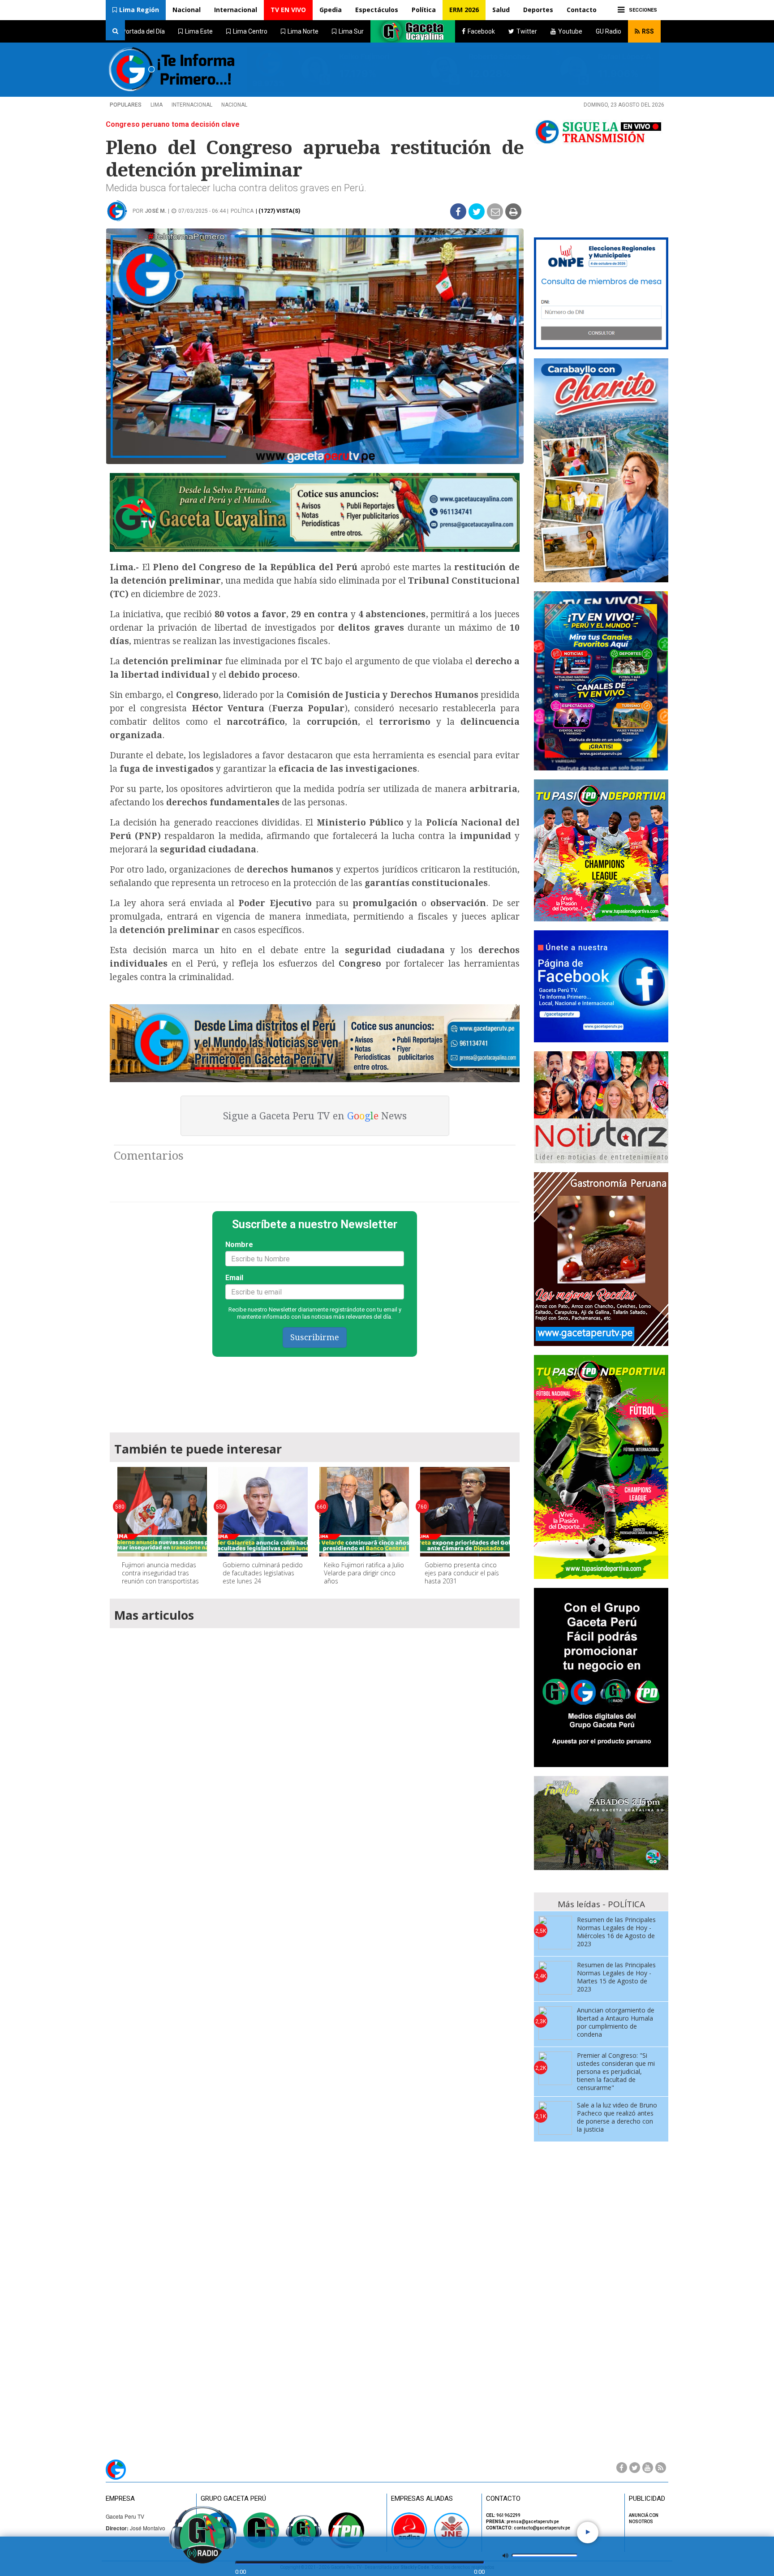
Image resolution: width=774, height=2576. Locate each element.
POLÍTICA (242, 211)
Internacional (236, 10)
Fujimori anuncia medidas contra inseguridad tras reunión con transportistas (160, 1573)
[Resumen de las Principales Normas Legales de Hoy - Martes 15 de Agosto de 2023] (555, 1978)
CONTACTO (503, 2499)
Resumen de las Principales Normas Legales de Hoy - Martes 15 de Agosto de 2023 (616, 1977)
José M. (156, 211)
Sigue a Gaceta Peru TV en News (315, 1116)
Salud (501, 10)
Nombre (239, 1245)
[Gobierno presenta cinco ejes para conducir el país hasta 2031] (465, 1512)
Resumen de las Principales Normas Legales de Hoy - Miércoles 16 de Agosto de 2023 (616, 1932)
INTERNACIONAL (192, 105)
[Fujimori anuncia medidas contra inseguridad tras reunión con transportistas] (162, 1512)
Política (424, 10)
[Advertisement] (315, 1390)
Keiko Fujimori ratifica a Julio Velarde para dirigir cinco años (364, 1573)
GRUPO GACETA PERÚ (233, 2499)
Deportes (538, 10)
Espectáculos (377, 10)
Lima (157, 105)
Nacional (187, 10)
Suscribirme (315, 1337)
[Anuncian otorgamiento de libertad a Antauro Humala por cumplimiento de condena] (555, 2023)
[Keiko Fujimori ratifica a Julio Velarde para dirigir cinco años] (364, 1512)
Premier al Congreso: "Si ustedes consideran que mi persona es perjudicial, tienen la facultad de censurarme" (616, 2071)
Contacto (582, 10)
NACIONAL (234, 105)
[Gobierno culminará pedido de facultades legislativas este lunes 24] (263, 1512)
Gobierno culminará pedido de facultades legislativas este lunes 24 (263, 1573)
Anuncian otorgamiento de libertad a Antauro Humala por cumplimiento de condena (616, 2022)
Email (234, 1278)
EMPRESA (120, 2499)
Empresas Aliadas (422, 2499)
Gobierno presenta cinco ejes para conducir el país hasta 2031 (462, 1573)
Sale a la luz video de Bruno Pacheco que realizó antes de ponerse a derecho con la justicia (617, 2117)
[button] (136, 10)
